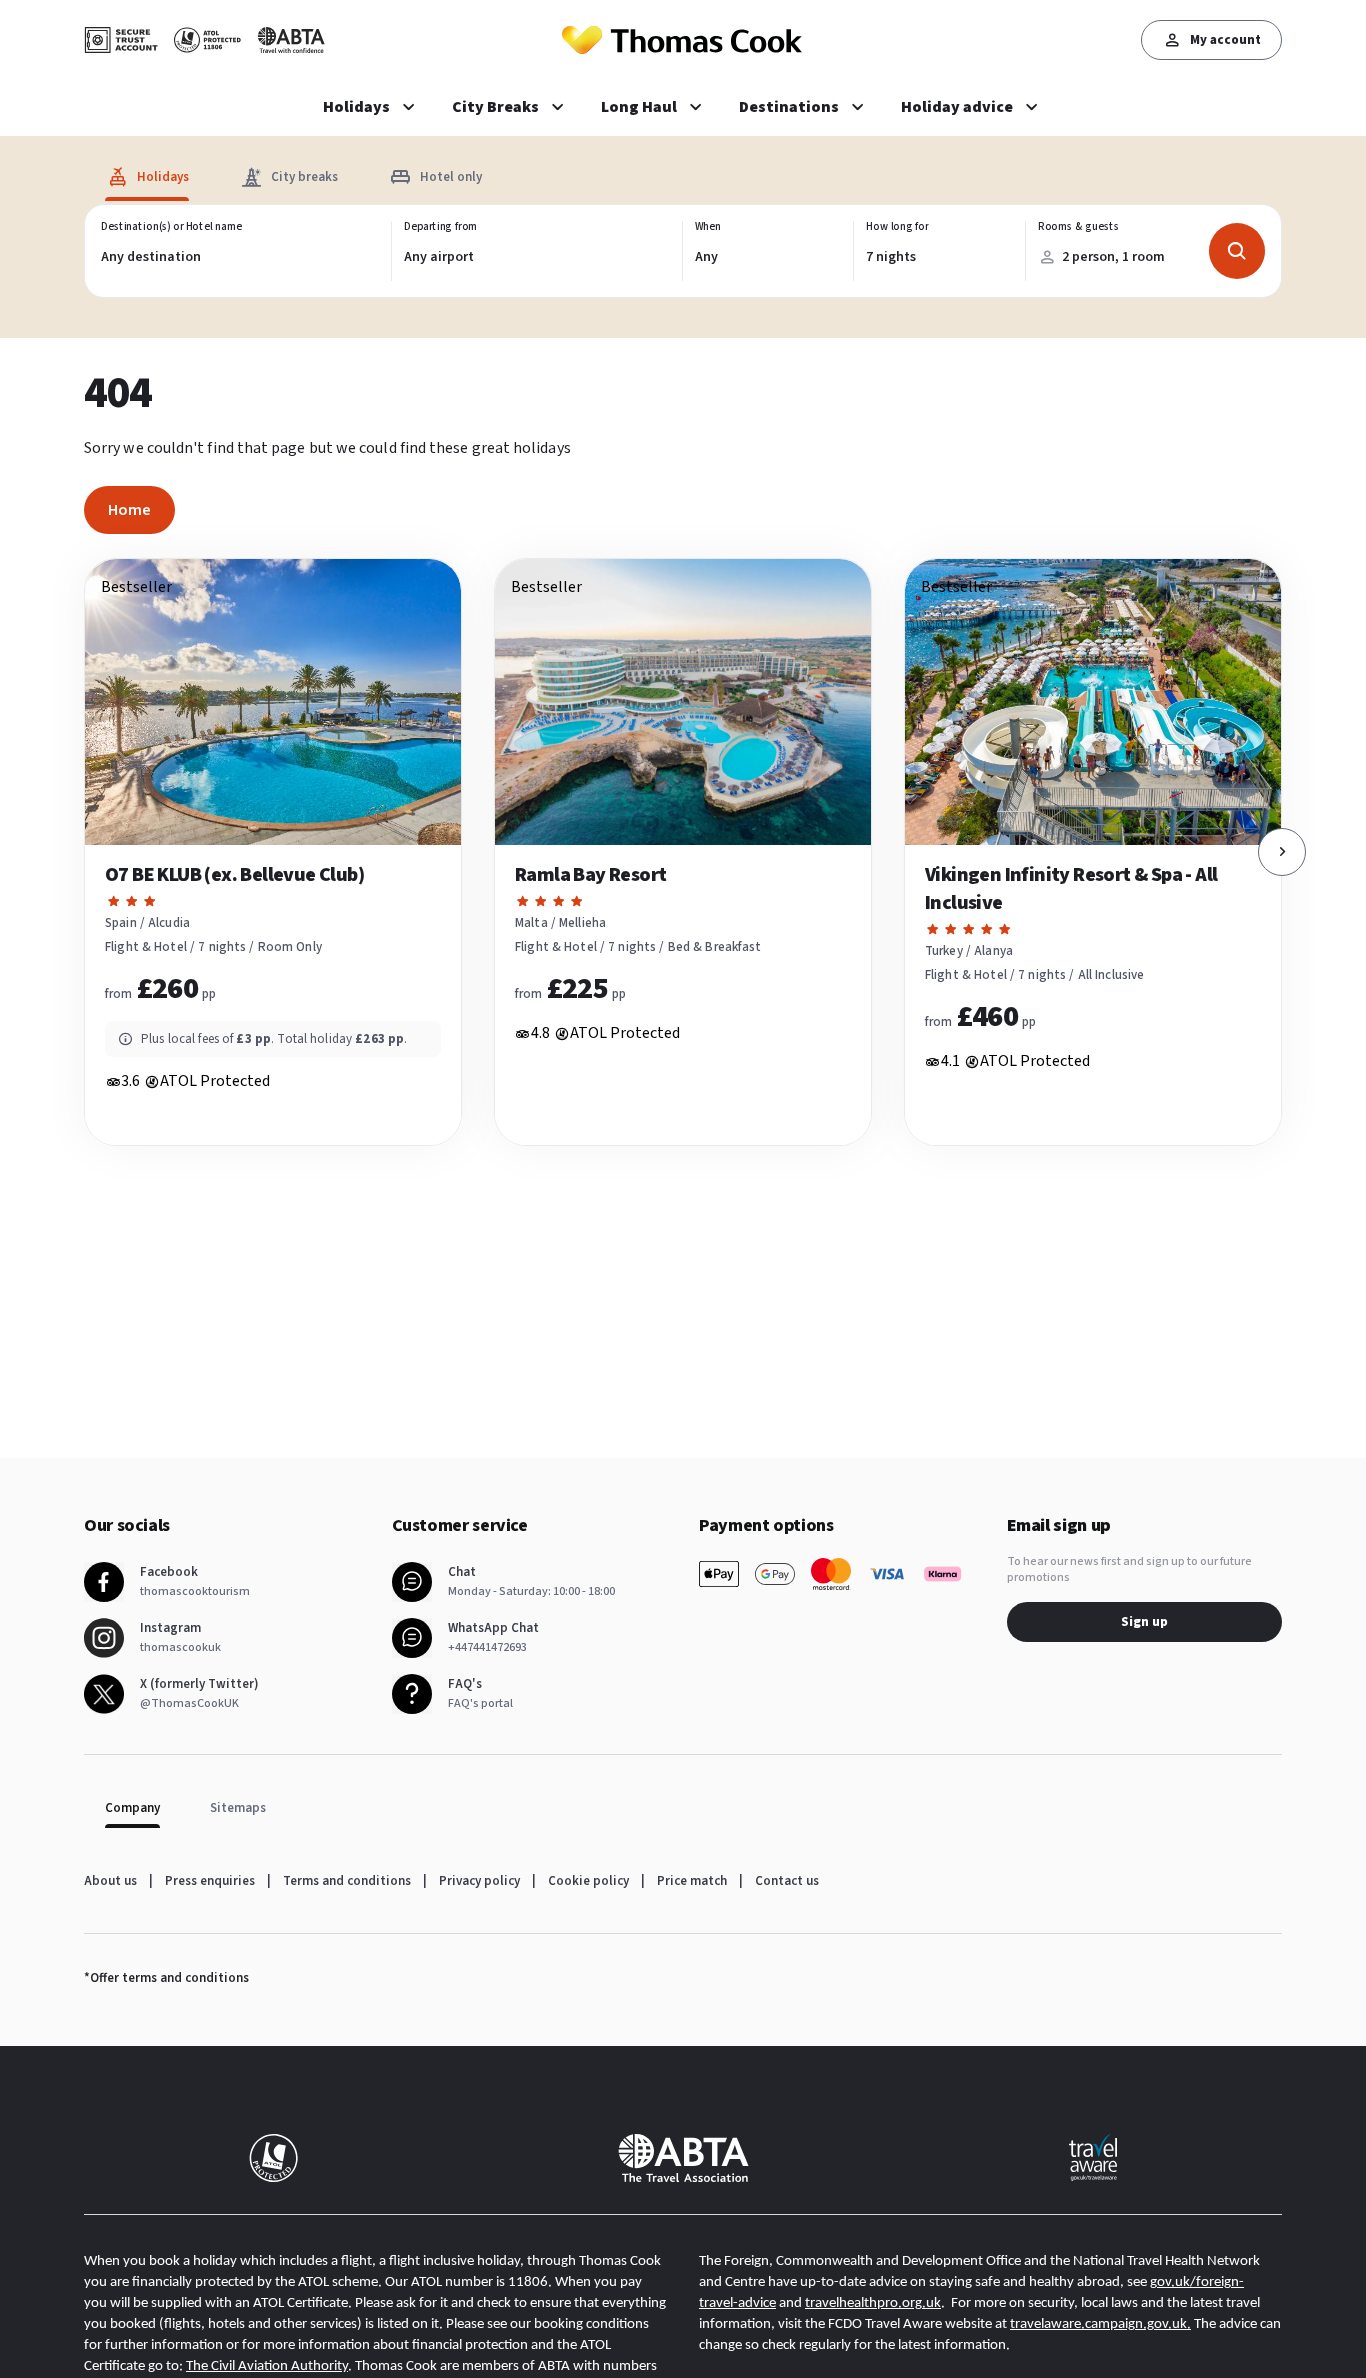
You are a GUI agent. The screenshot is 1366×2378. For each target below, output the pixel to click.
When (708, 227)
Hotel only (451, 177)
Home (129, 510)
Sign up (1144, 1622)
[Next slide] (1282, 852)
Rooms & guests (1077, 227)
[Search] (1237, 251)
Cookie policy (588, 1881)
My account (1225, 40)
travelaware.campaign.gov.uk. (1100, 2324)
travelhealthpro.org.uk (873, 2303)
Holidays (163, 177)
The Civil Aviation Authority (267, 2366)
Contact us (787, 1881)
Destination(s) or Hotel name (171, 227)
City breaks (304, 177)
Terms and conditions (347, 1881)
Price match (692, 1881)
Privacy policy (479, 1881)
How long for (897, 227)
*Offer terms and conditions (166, 1978)
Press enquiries (210, 1881)
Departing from (441, 227)
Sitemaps (238, 1808)
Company (132, 1808)
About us (110, 1881)
